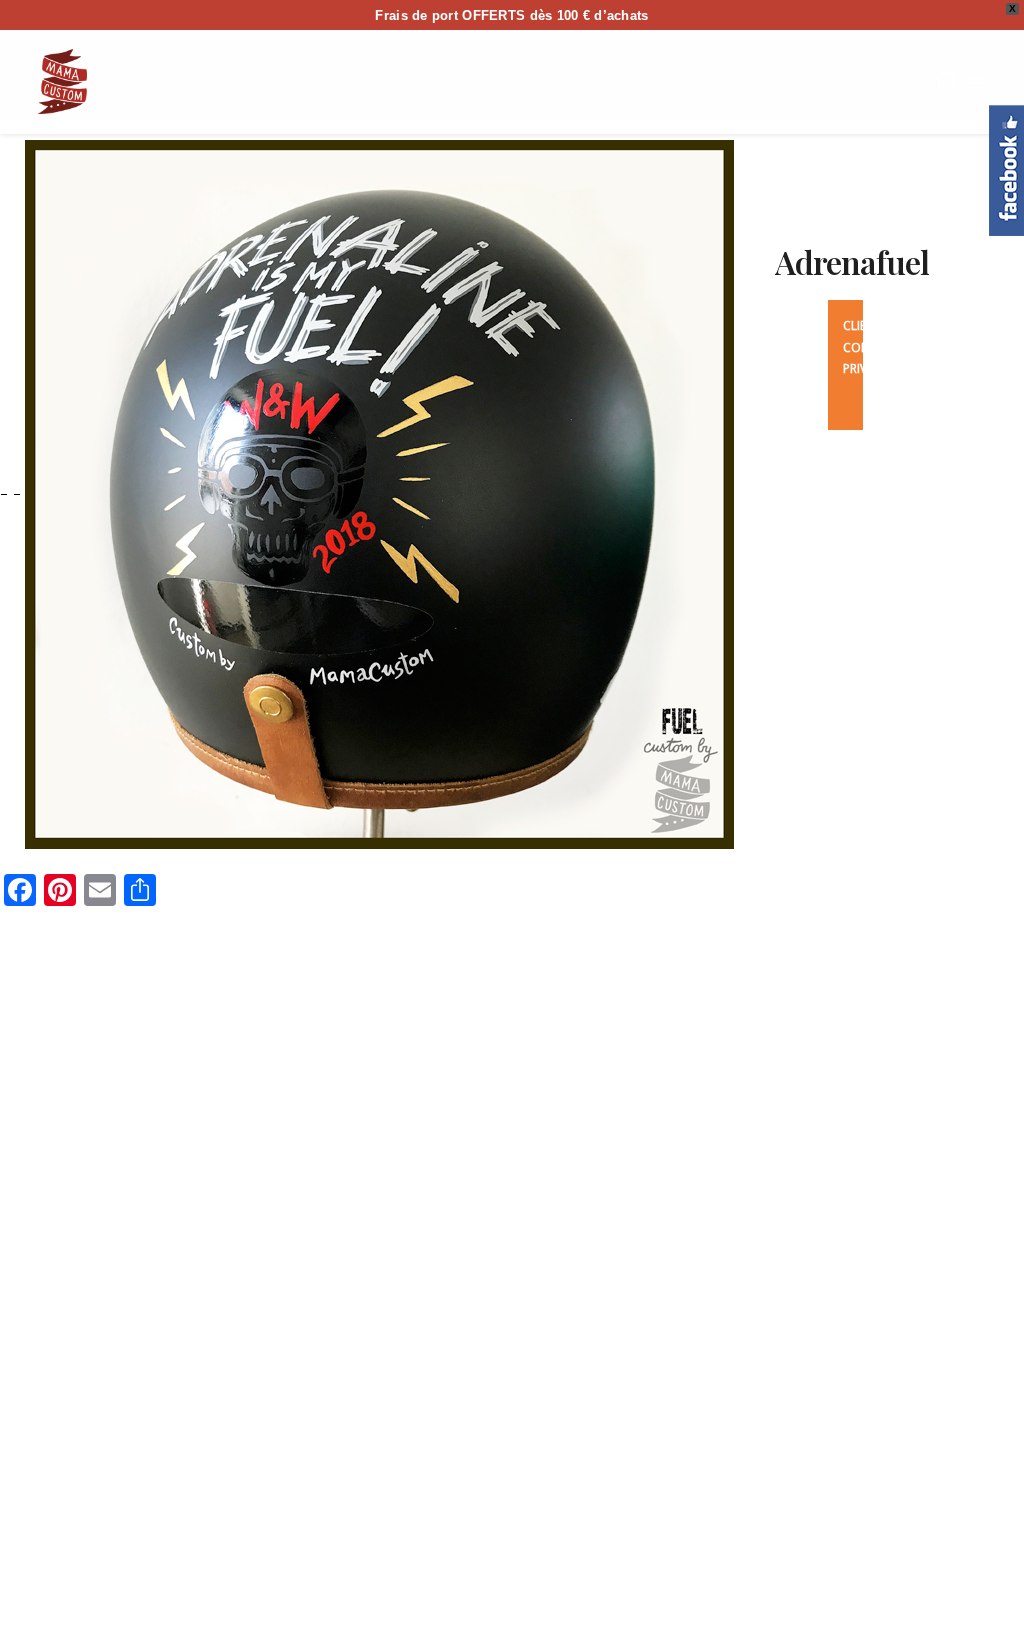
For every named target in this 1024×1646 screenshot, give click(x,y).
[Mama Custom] (62, 81)
